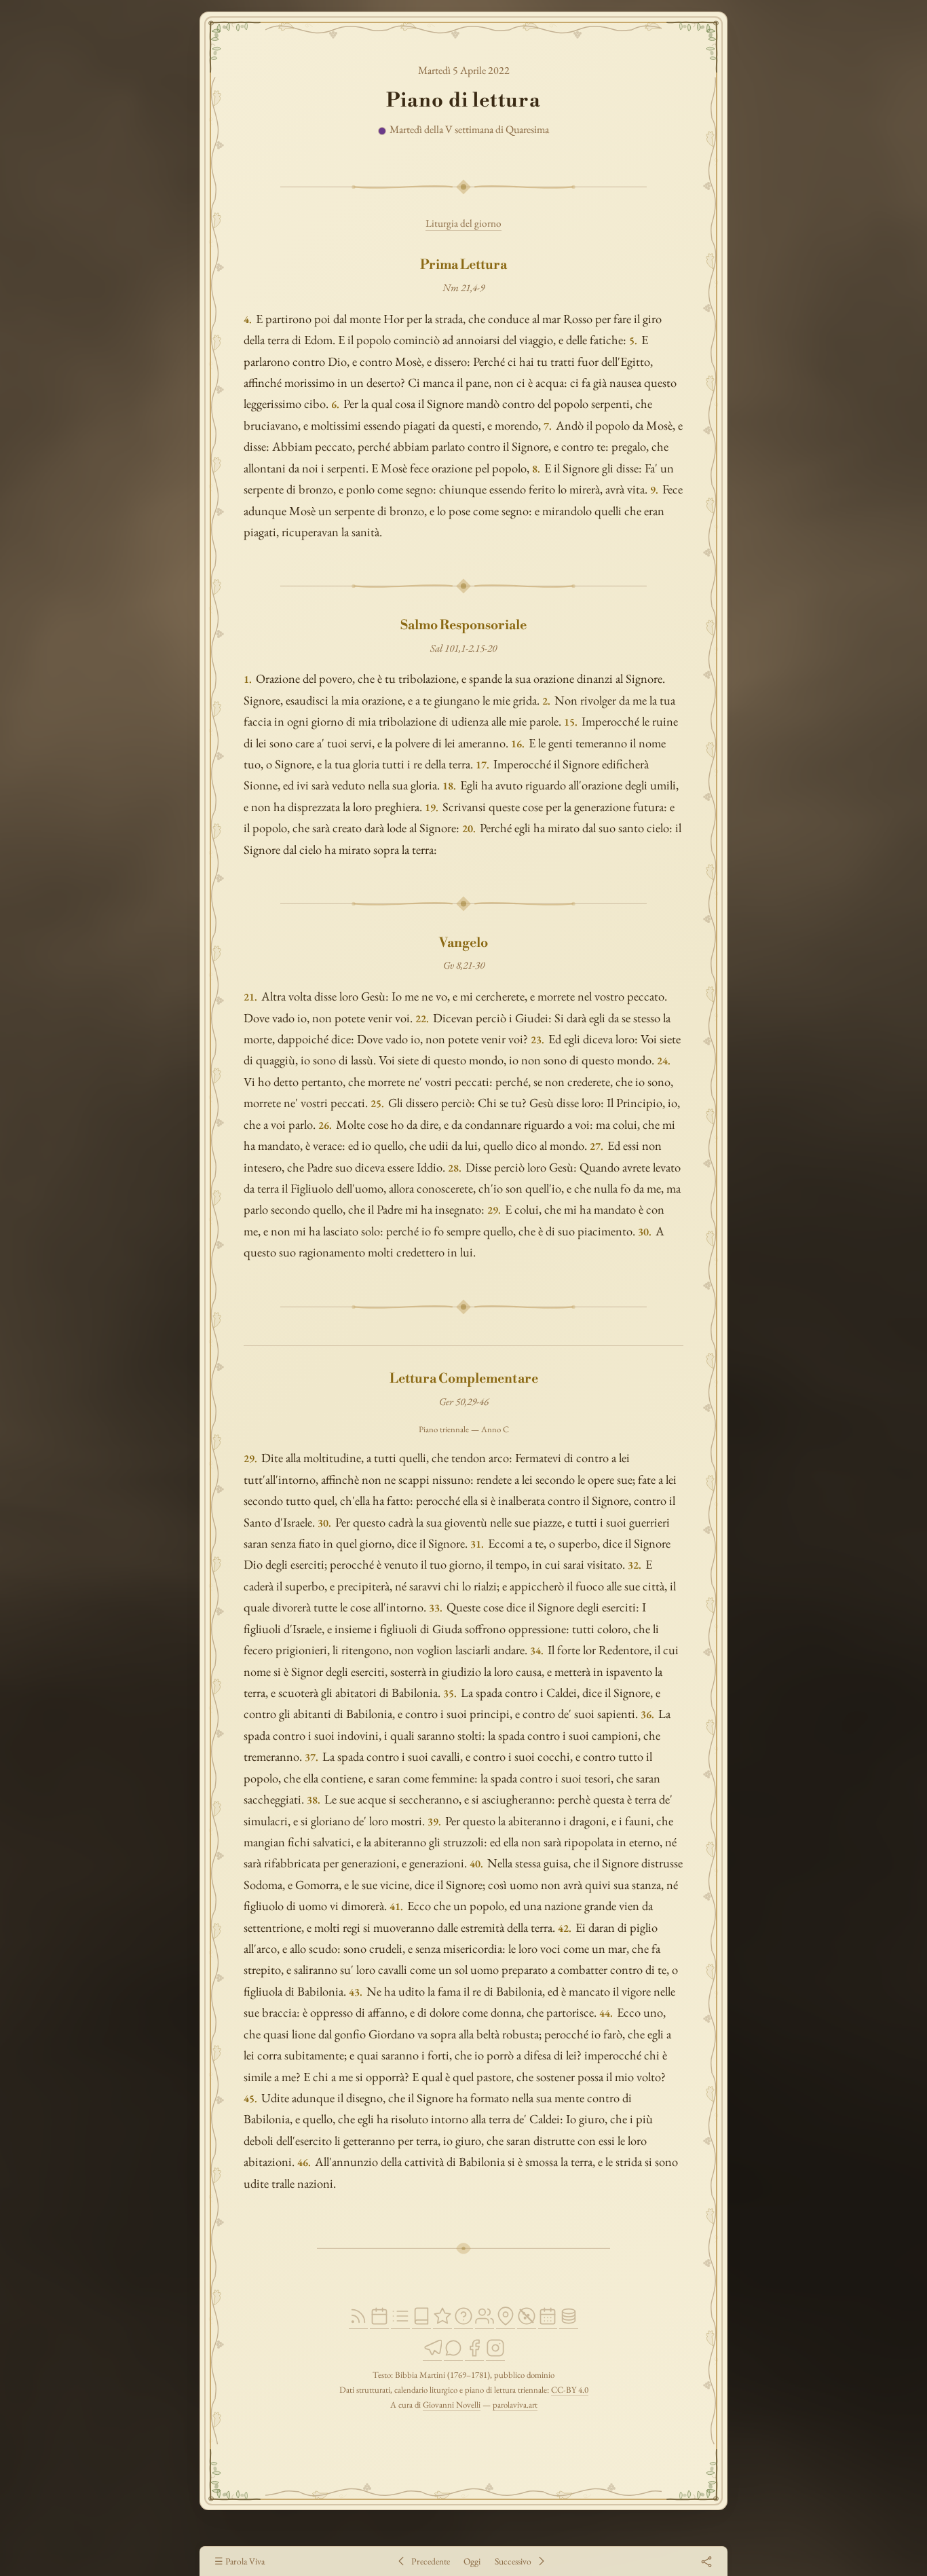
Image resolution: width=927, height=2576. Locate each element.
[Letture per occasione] (548, 2322)
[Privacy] (527, 2322)
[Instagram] (495, 2354)
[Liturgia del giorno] (379, 2322)
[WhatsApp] (453, 2354)
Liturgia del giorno (463, 223)
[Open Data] (569, 2322)
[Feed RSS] (358, 2322)
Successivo (513, 2561)
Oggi (472, 2561)
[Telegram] (432, 2354)
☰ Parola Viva (240, 2561)
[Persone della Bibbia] (485, 2322)
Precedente (431, 2561)
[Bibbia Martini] (421, 2322)
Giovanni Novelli (452, 2405)
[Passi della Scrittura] (442, 2322)
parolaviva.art (515, 2405)
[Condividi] (706, 2561)
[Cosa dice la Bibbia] (463, 2322)
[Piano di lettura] (400, 2322)
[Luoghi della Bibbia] (506, 2322)
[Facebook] (474, 2354)
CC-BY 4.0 (570, 2390)
